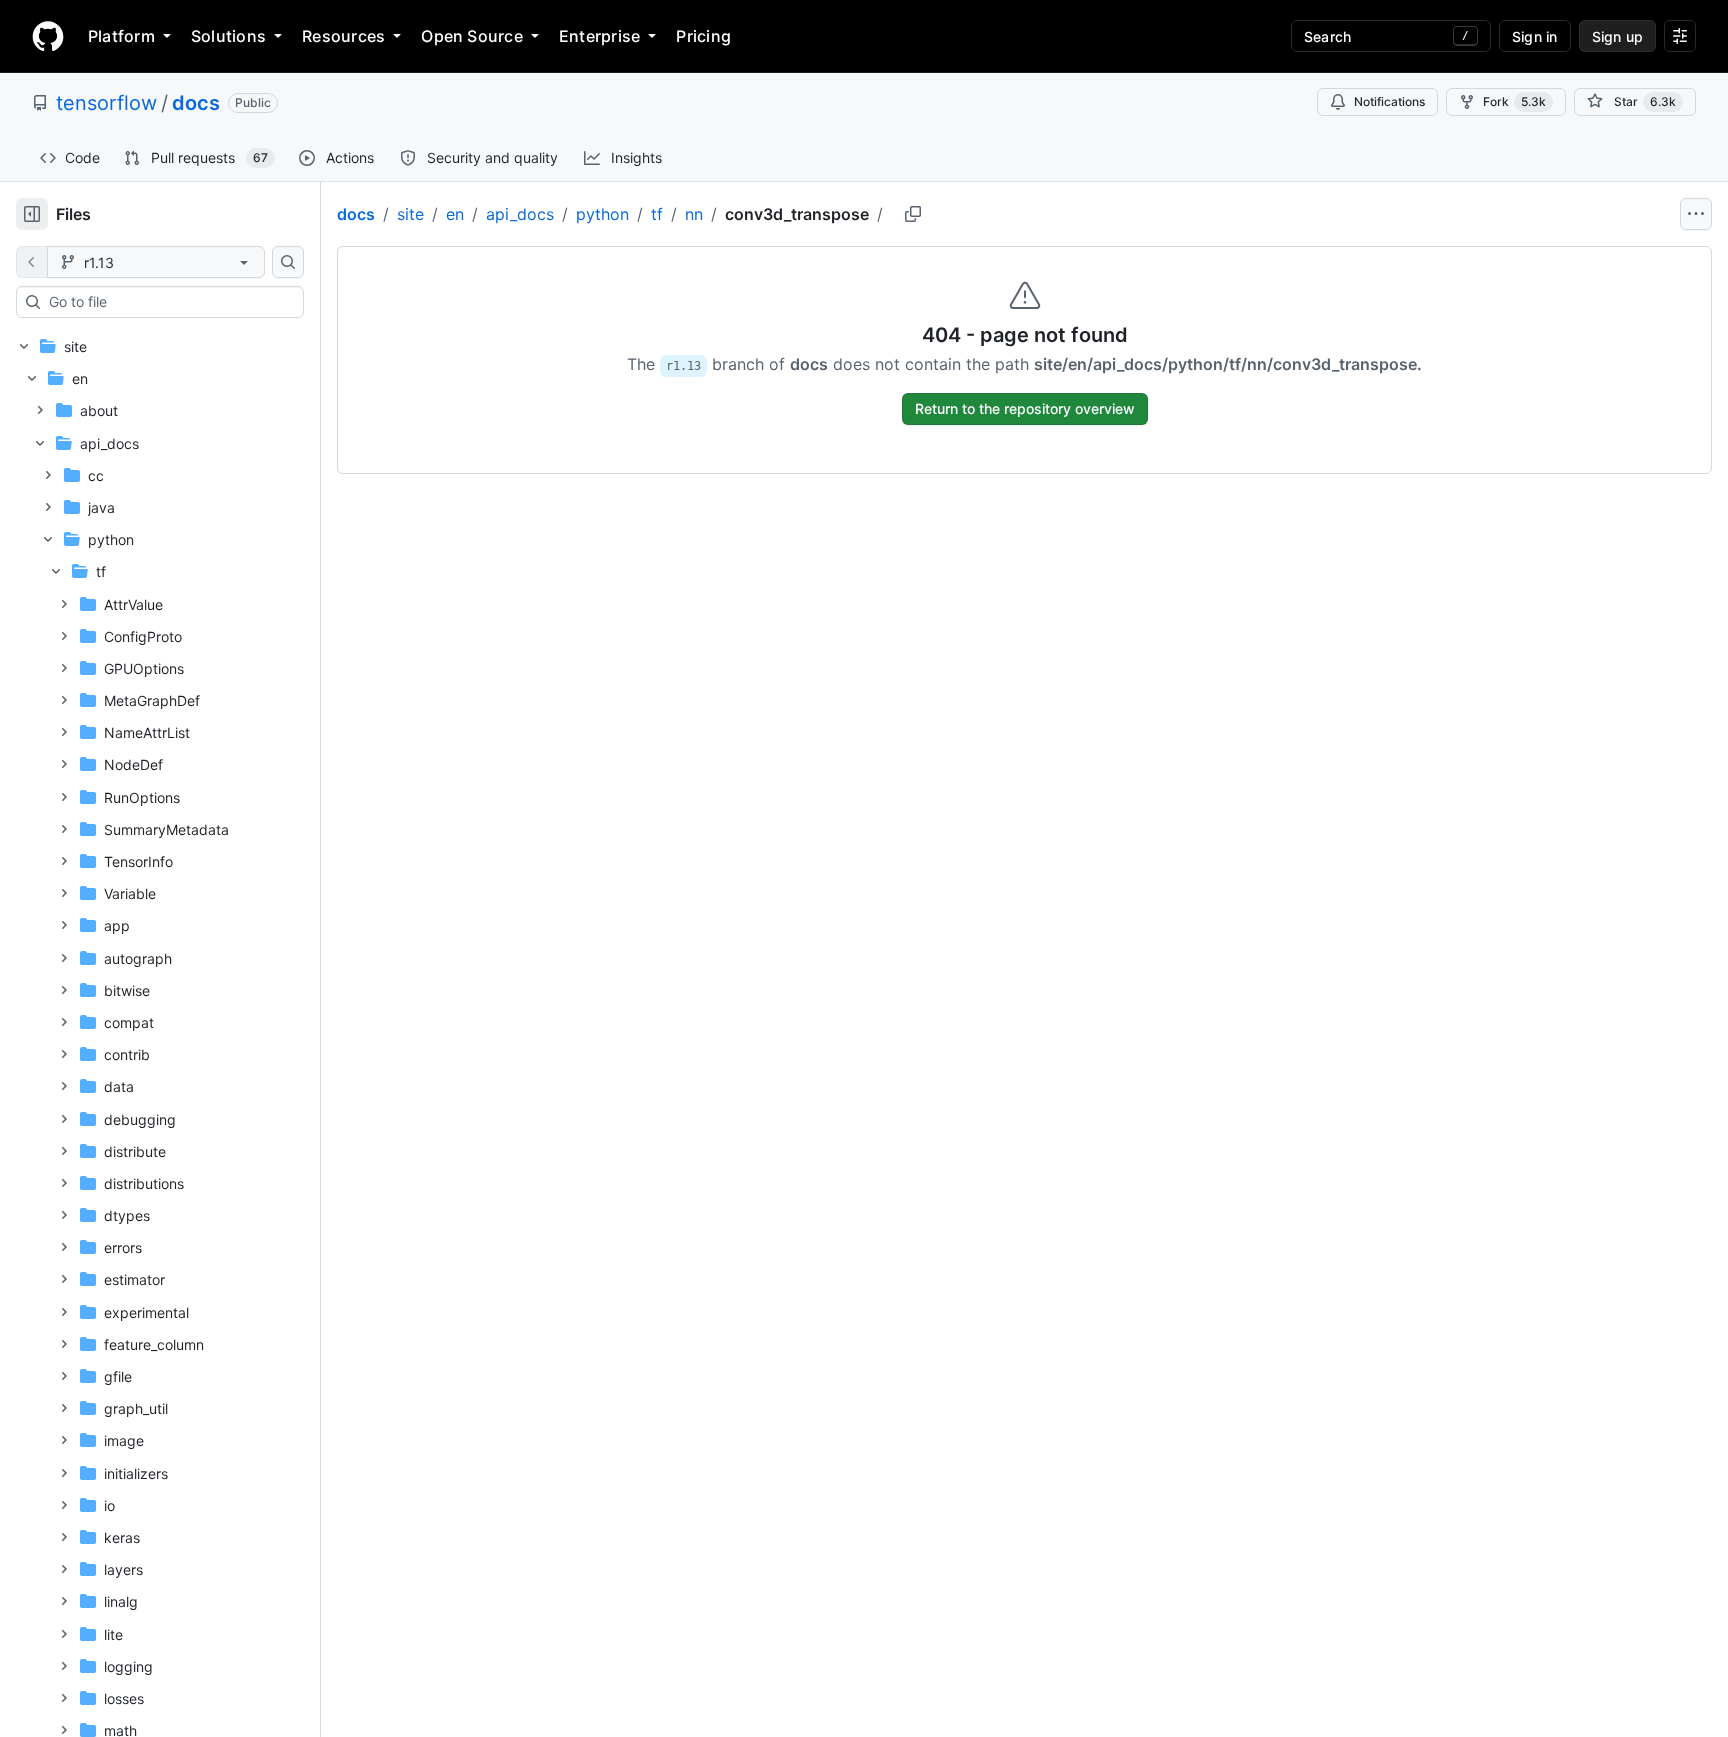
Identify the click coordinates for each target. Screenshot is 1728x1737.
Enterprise (599, 36)
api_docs (520, 214)
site (410, 214)
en (455, 214)
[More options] (1696, 214)
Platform (121, 36)
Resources (343, 36)
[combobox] (168, 302)
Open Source (472, 36)
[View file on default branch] (32, 262)
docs (196, 103)
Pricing (703, 36)
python (602, 214)
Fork (1514, 101)
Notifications (1389, 101)
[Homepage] (48, 36)
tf (657, 214)
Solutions (228, 36)
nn (694, 214)
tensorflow (106, 103)
